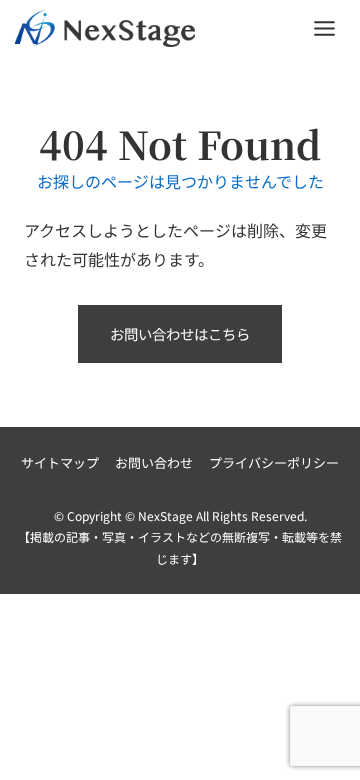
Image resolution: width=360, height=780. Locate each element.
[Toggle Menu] (324, 28)
